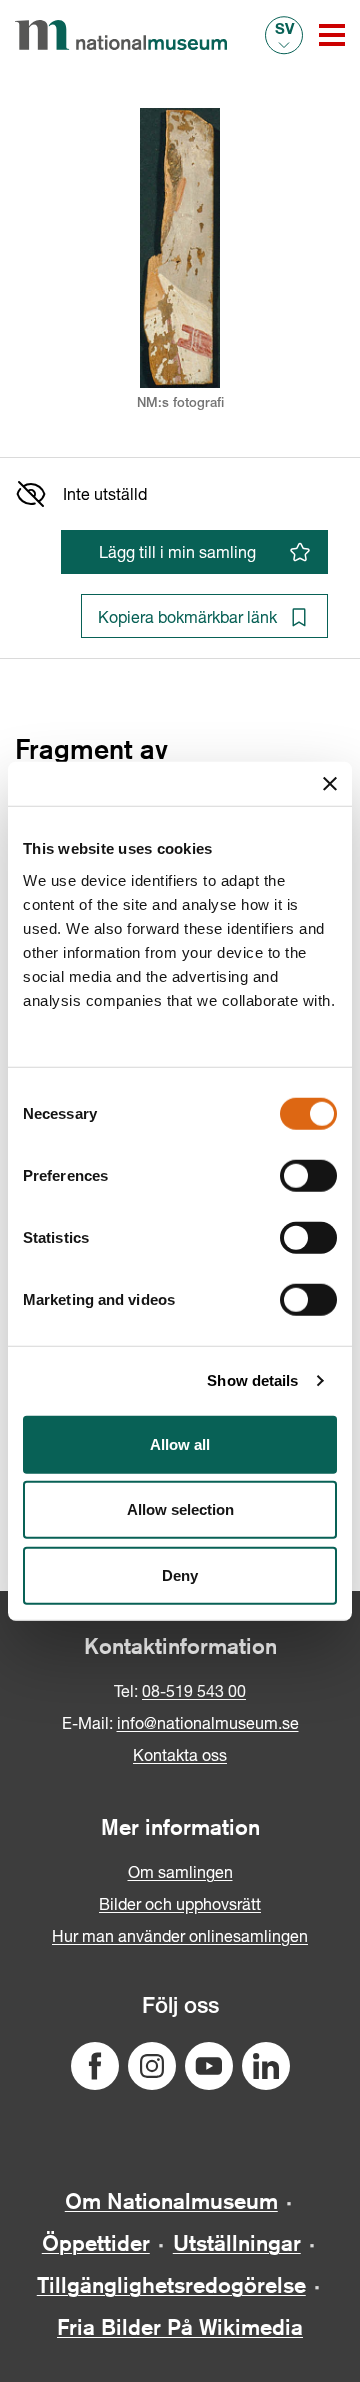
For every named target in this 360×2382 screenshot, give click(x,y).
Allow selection (180, 1509)
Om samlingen (180, 1871)
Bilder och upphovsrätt (180, 1903)
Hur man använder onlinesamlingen (180, 1935)
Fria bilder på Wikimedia (180, 2327)
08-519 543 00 (194, 1690)
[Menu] (332, 35)
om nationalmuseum (171, 2201)
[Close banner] (330, 784)
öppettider (96, 2243)
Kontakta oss (180, 1754)
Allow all (180, 1443)
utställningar (237, 2243)
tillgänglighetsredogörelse (171, 2285)
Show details (252, 1380)
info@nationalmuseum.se (208, 1722)
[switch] (308, 1175)
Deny (180, 1574)
